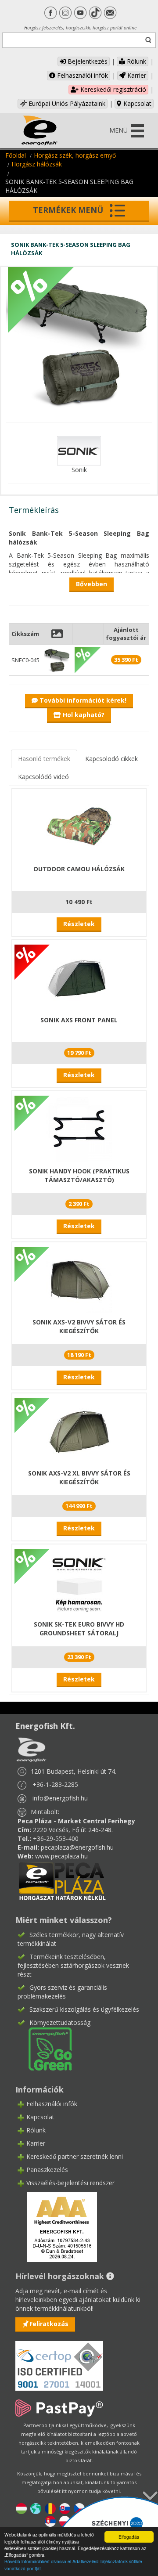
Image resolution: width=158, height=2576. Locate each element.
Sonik (79, 470)
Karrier (136, 75)
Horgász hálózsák (37, 164)
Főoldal (16, 155)
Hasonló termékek (44, 759)
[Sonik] (79, 450)
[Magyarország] (21, 2508)
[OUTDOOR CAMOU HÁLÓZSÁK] (79, 826)
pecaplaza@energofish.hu (77, 1847)
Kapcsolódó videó (43, 777)
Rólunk (136, 61)
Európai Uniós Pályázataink (66, 103)
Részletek (79, 924)
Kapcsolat (136, 103)
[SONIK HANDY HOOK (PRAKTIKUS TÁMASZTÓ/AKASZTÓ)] (79, 1128)
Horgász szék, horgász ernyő (75, 155)
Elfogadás (129, 2537)
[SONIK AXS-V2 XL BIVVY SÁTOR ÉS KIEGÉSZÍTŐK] (79, 1430)
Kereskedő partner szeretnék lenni (75, 2156)
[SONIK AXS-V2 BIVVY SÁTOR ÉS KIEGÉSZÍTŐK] (79, 1279)
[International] (36, 2508)
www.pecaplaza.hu (61, 1856)
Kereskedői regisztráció (112, 89)
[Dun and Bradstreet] (56, 2226)
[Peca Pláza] (62, 1880)
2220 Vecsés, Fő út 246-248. (73, 1830)
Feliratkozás (49, 2324)
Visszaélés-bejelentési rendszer (70, 2183)
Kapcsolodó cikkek (111, 759)
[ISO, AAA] (59, 2361)
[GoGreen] (45, 2048)
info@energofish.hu (60, 1798)
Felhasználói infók (82, 75)
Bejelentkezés (87, 61)
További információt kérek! (82, 700)
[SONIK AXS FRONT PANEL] (79, 977)
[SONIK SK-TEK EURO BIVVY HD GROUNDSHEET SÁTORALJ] (79, 1581)
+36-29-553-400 (56, 1838)
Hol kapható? (83, 715)
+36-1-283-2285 (55, 1784)
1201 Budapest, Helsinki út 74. (74, 1771)
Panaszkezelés (47, 2170)
